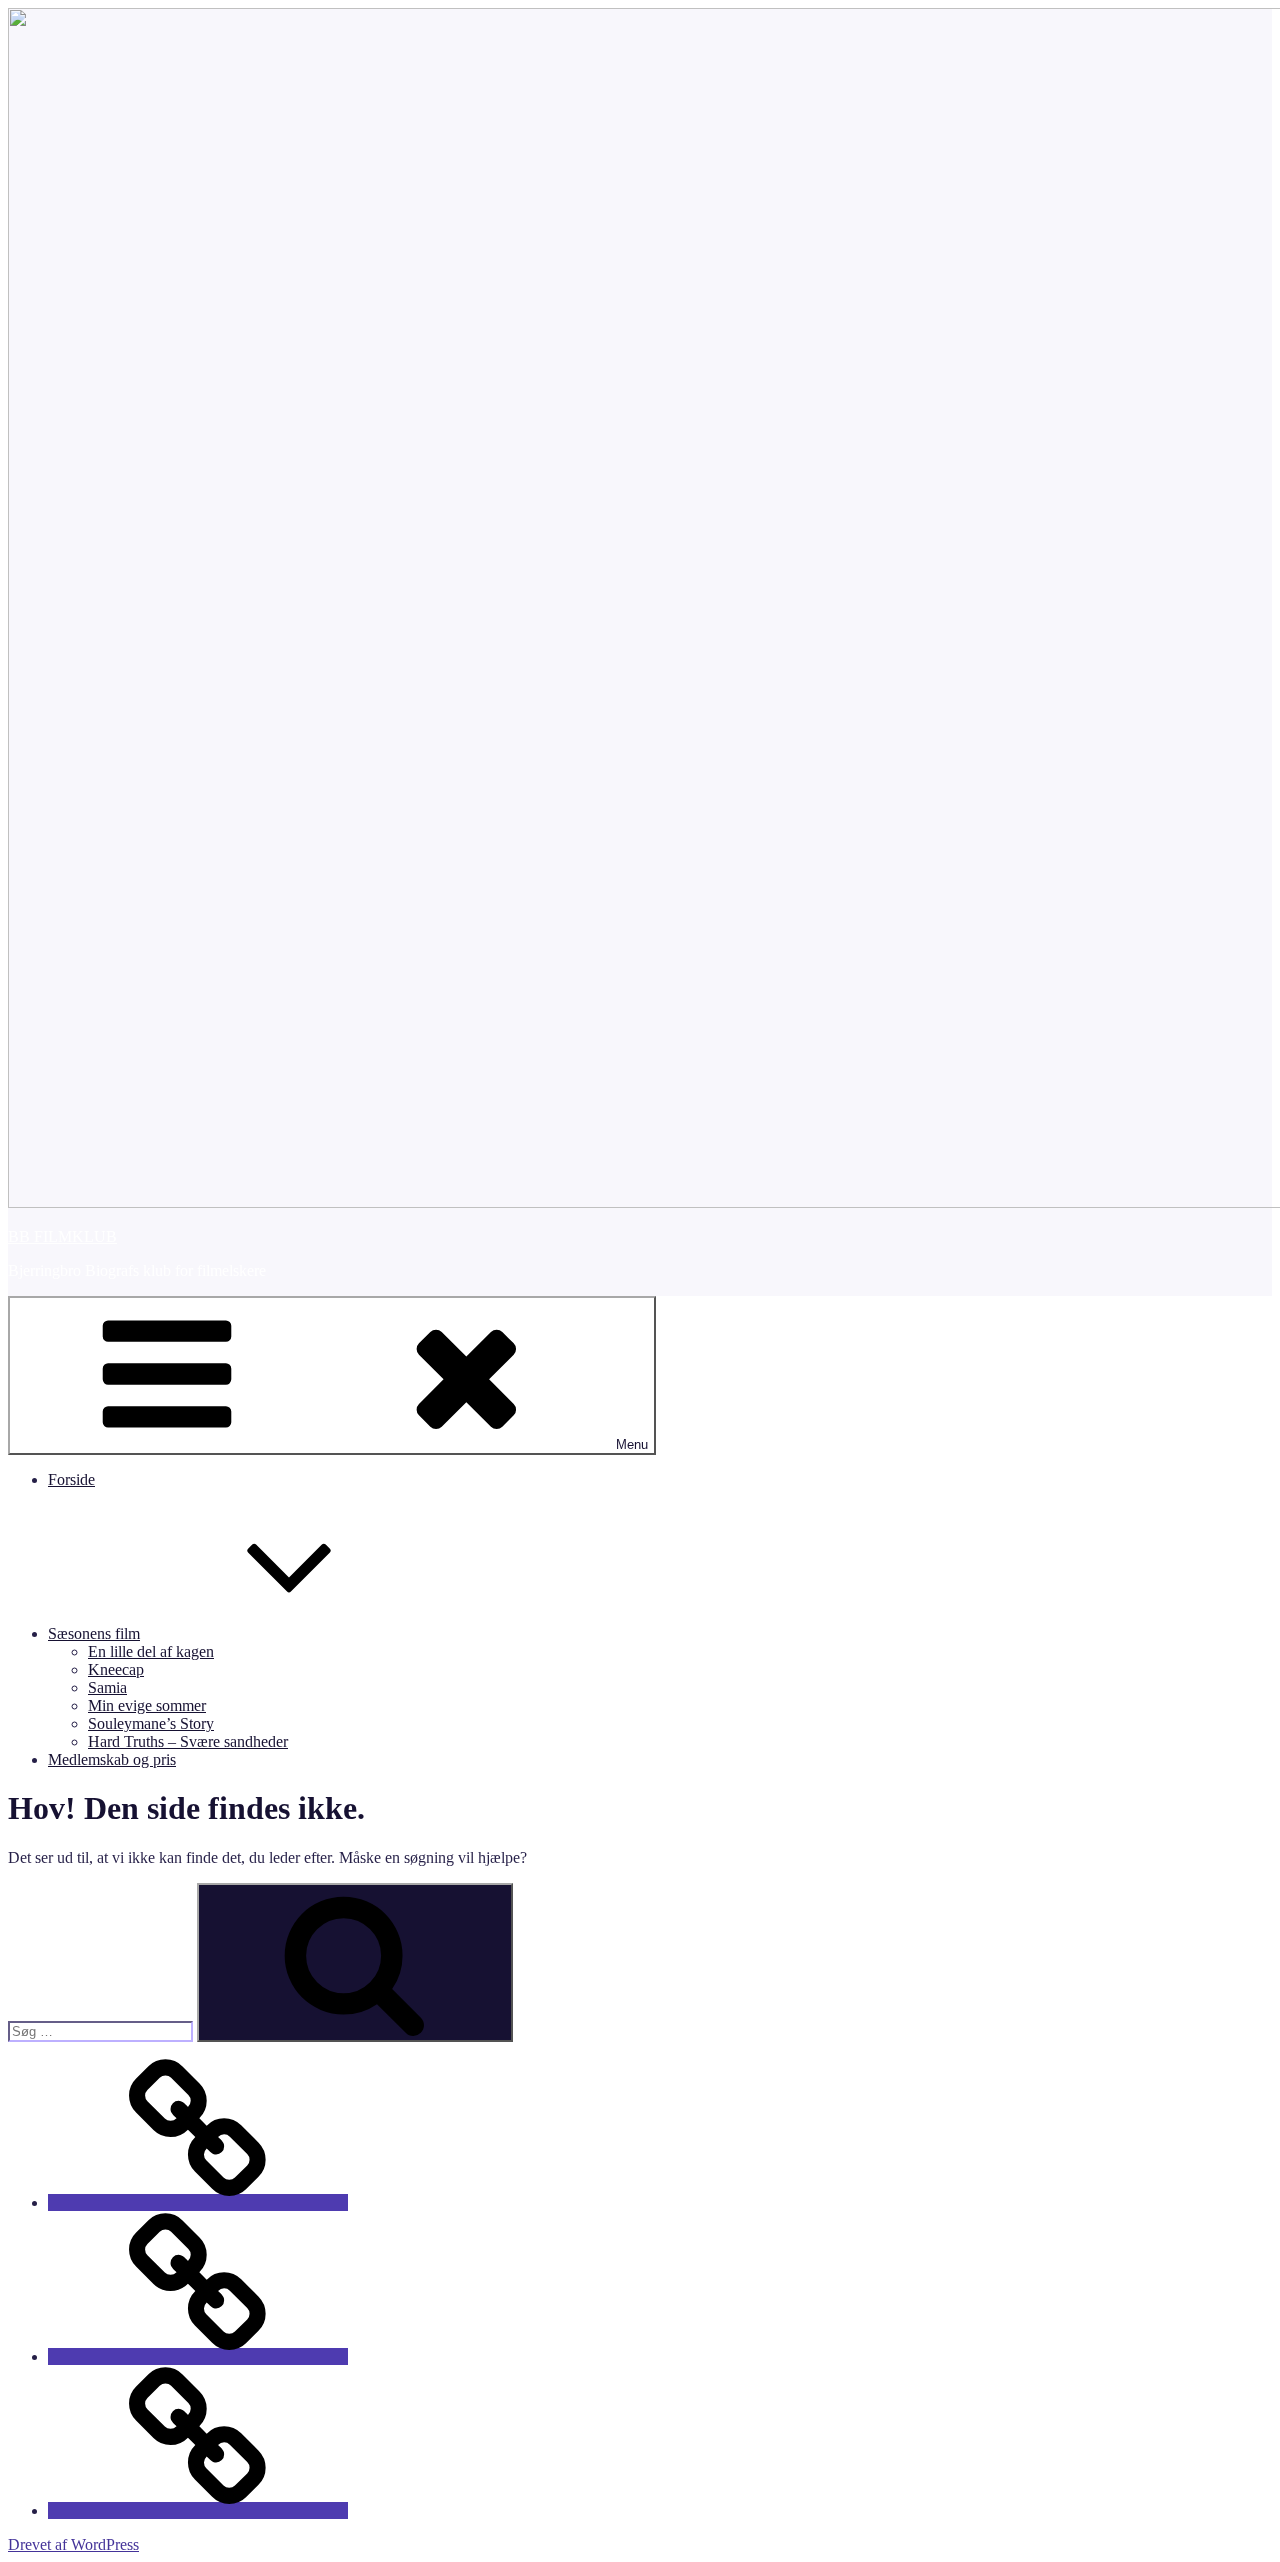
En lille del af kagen (151, 1651)
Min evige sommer (147, 1705)
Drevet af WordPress (73, 2544)
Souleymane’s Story (151, 1723)
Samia (107, 1687)
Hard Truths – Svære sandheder (188, 1741)
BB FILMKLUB (62, 1236)
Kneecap (116, 1669)
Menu (632, 1444)
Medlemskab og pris (112, 1759)
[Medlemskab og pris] (198, 2510)
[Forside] (198, 2202)
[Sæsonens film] (198, 2356)
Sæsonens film (94, 1633)
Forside (71, 1479)
